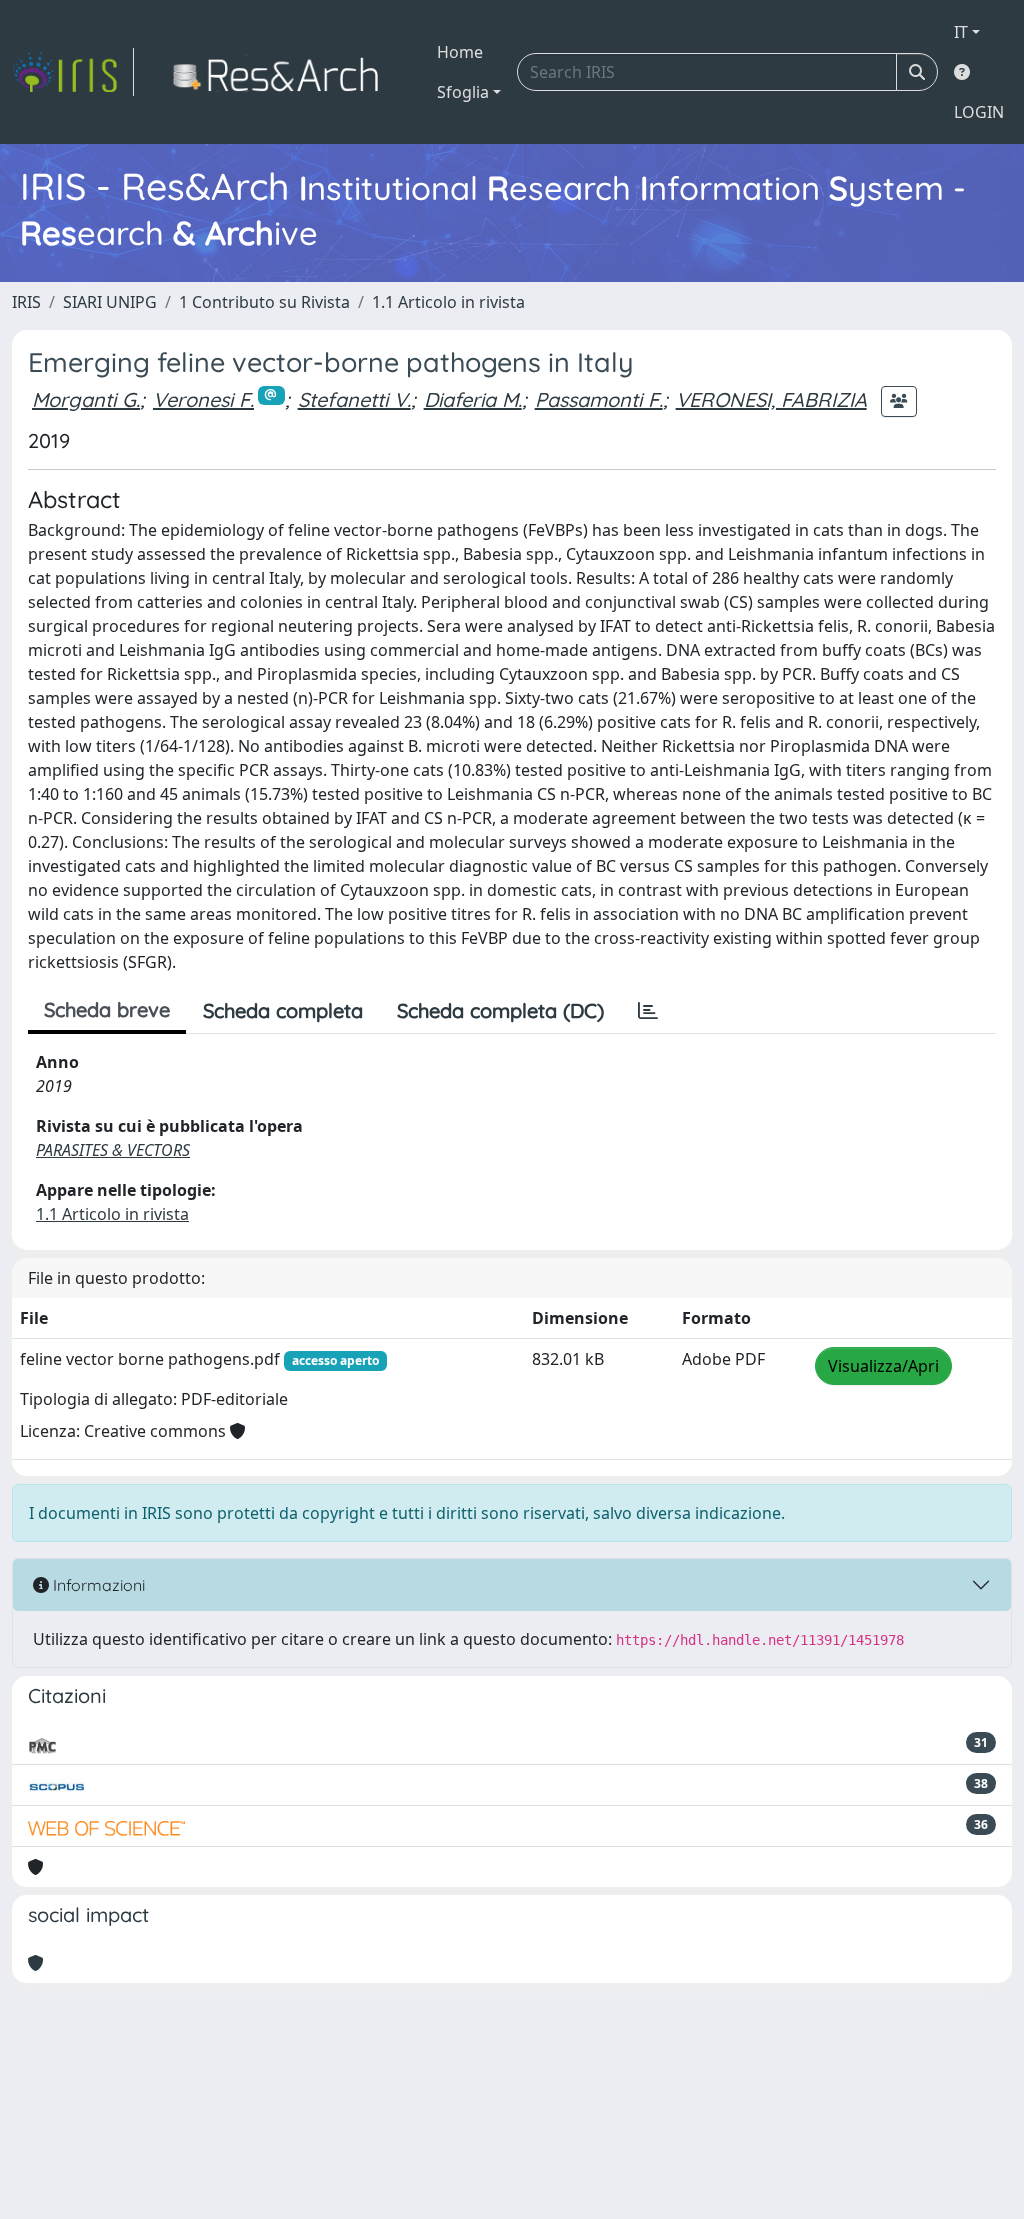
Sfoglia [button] (463, 92)
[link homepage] (73, 72)
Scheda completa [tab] (283, 1010)
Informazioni (97, 1585)
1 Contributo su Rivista (264, 302)
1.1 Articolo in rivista (448, 302)
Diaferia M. (473, 399)
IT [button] (961, 32)
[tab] (648, 1011)
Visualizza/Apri (883, 1366)
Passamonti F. (599, 399)
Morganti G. (86, 399)
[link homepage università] (281, 72)
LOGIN (979, 112)
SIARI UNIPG (110, 302)
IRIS (26, 302)
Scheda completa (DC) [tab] (500, 1010)
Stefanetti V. (354, 399)
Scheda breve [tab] (107, 1009)
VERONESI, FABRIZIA (771, 399)
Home (460, 52)
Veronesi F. (203, 399)
